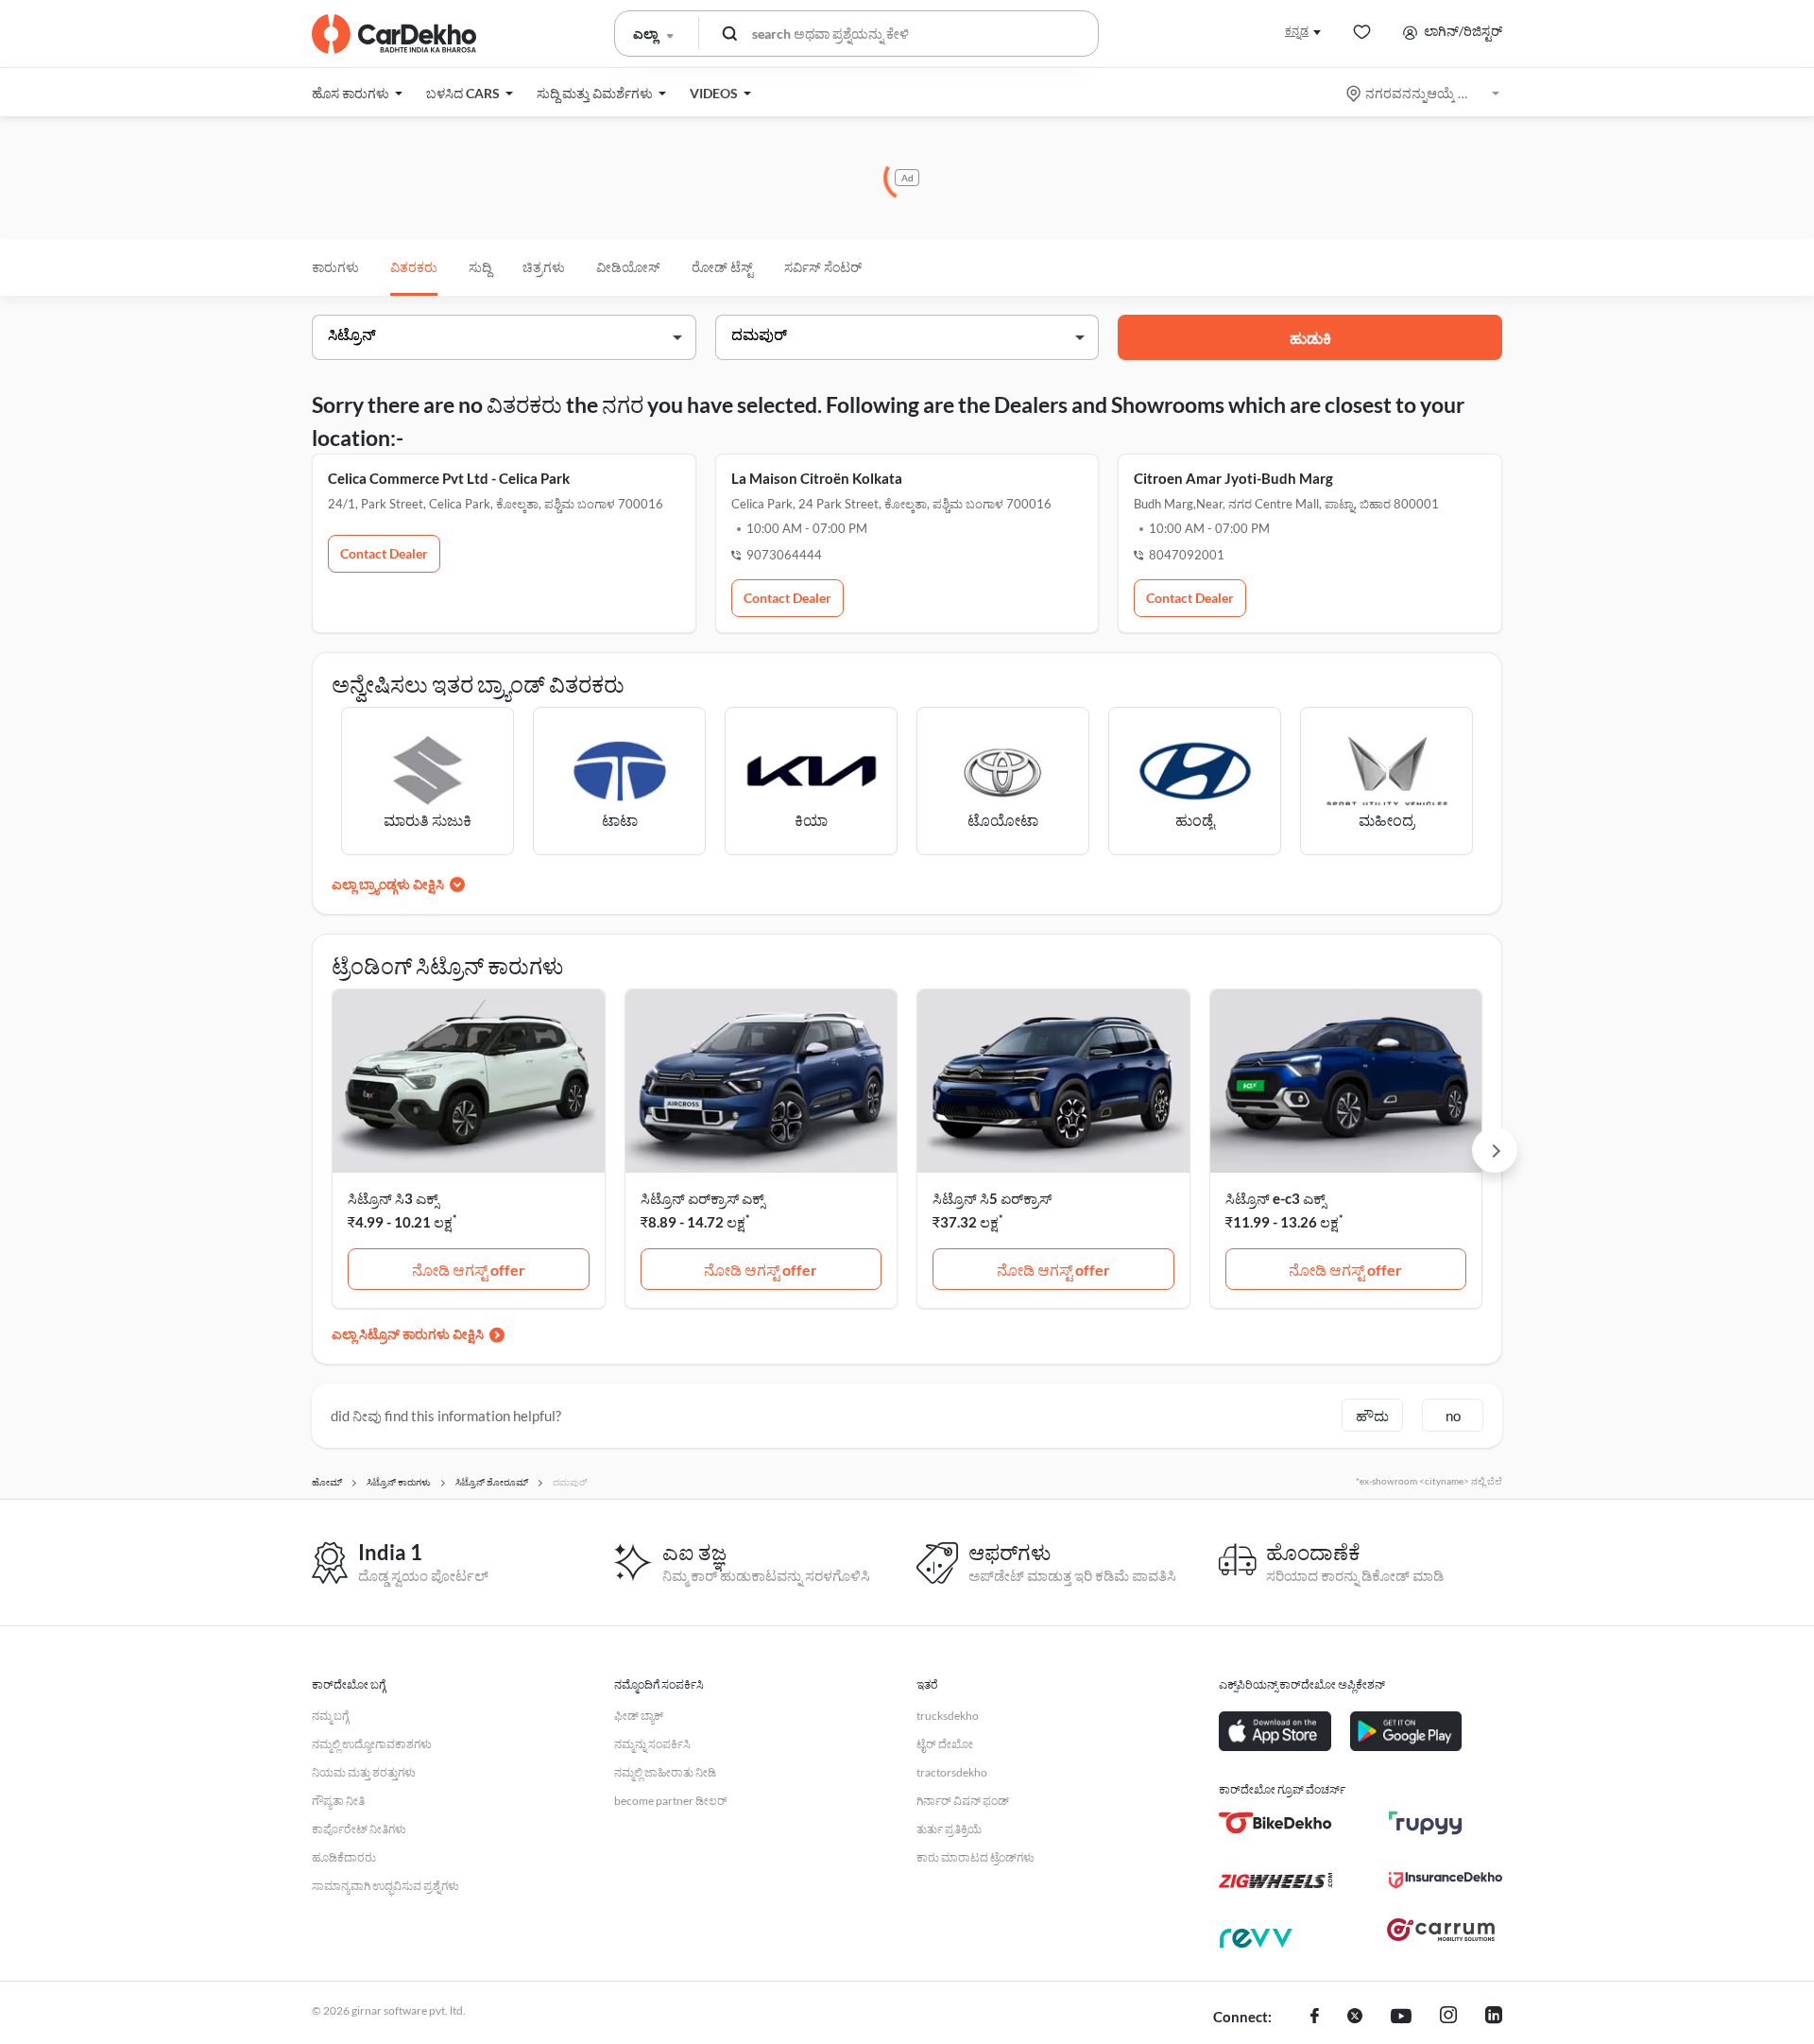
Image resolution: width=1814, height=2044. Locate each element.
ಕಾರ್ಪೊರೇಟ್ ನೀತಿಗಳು (359, 1829)
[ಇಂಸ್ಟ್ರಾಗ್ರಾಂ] (1448, 2018)
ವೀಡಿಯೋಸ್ (628, 267)
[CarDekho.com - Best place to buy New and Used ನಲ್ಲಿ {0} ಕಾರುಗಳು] (394, 34)
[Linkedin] (1494, 2018)
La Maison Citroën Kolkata (817, 478)
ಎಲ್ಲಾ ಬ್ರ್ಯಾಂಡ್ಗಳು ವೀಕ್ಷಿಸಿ (388, 884)
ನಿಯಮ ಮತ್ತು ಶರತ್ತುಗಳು (364, 1772)
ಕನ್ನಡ (1297, 31)
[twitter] (1355, 2018)
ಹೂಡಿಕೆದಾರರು (344, 1857)
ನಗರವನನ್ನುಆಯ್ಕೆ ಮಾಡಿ (1424, 93)
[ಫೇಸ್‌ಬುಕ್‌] (1315, 2018)
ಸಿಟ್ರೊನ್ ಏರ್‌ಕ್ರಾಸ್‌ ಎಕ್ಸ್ (702, 1198)
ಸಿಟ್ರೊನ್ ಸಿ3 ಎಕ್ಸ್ (393, 1198)
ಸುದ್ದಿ (480, 267)
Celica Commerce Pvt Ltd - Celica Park (449, 478)
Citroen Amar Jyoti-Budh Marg (1233, 478)
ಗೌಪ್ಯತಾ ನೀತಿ (338, 1801)
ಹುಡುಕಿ (1310, 338)
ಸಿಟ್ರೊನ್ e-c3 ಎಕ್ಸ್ (1275, 1198)
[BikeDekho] (1275, 1823)
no (1453, 1416)
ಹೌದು (1372, 1416)
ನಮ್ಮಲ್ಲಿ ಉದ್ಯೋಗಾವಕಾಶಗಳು (372, 1744)
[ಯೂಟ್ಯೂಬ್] (1401, 2018)
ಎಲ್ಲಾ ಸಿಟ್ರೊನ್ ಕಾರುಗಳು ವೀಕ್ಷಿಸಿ (408, 1334)
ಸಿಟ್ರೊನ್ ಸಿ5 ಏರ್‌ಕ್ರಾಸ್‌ (992, 1198)
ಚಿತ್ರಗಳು (544, 267)
